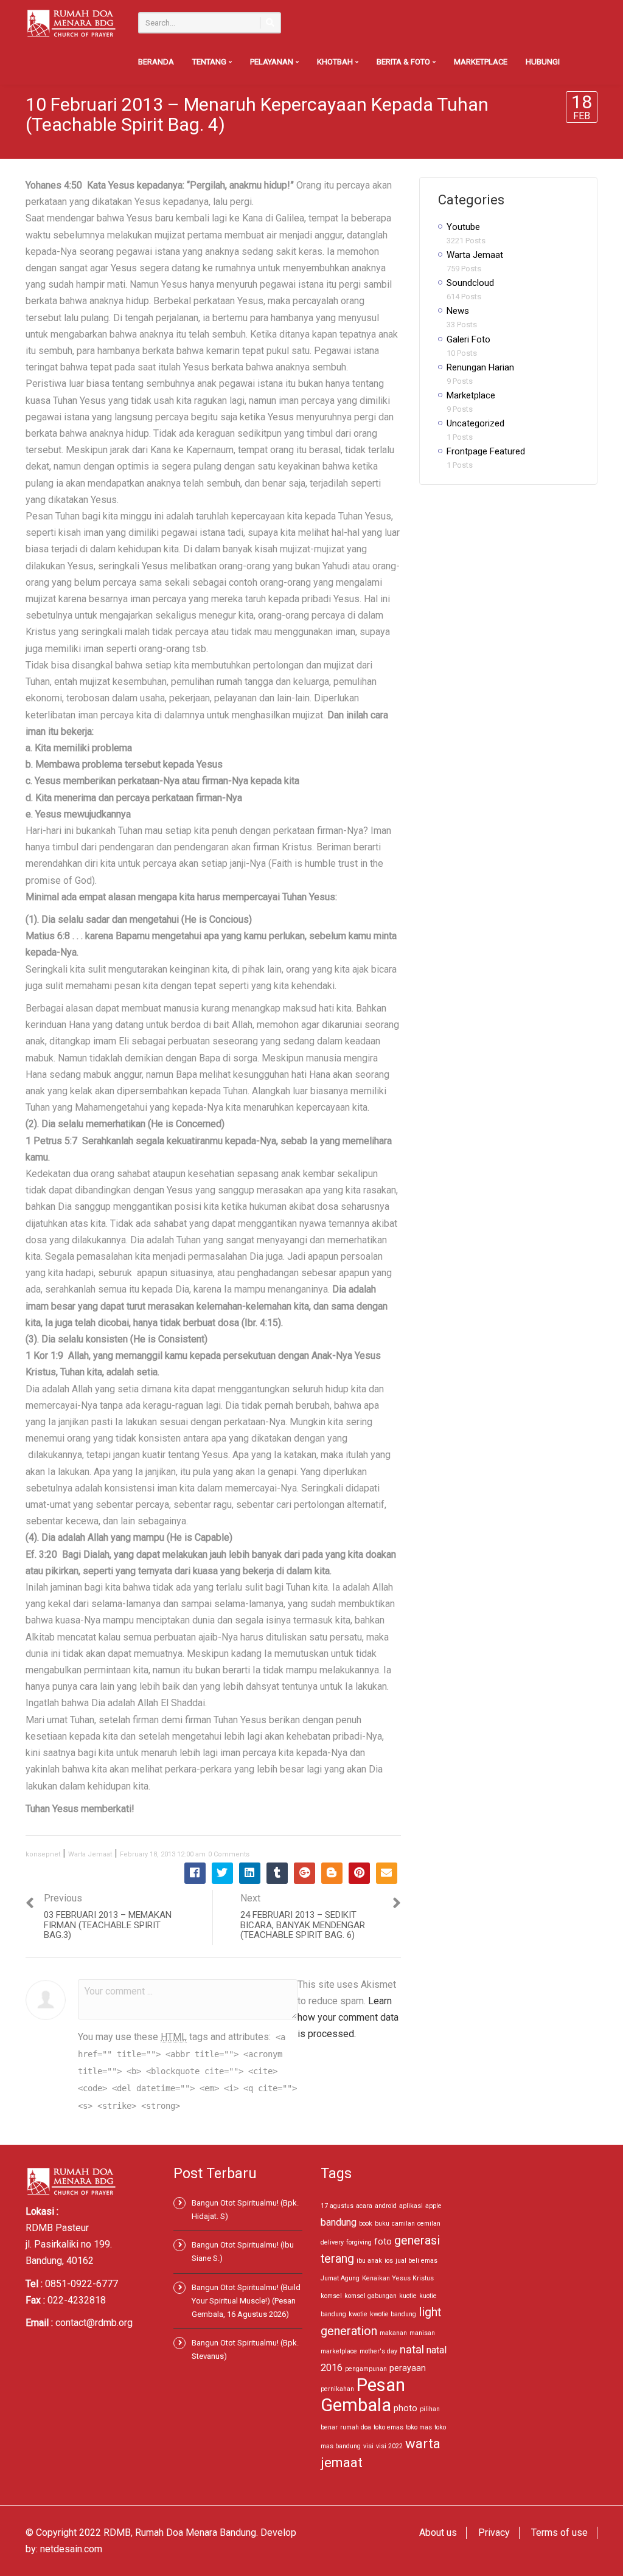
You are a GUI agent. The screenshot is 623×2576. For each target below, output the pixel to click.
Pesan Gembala (363, 2395)
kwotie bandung (393, 2314)
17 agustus (337, 2206)
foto (383, 2241)
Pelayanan (273, 62)
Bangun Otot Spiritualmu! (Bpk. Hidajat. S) (245, 2210)
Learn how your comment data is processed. (348, 2017)
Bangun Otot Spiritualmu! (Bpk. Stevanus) (245, 2349)
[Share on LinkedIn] (250, 1873)
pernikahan (337, 2389)
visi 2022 (389, 2446)
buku (382, 2224)
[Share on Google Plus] (305, 1873)
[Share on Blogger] (332, 1873)
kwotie (358, 2314)
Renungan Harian (480, 367)
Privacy (494, 2533)
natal (412, 2349)
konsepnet (43, 1854)
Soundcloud (470, 283)
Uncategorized (475, 423)
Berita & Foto (404, 62)
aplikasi (411, 2206)
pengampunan (366, 2369)
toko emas (388, 2427)
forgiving (359, 2242)
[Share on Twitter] (222, 1873)
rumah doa (356, 2427)
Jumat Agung (340, 2278)
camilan (403, 2224)
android (386, 2206)
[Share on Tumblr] (277, 1873)
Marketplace (481, 62)
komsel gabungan (371, 2296)
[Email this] (387, 1873)
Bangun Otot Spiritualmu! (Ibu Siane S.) (243, 2251)
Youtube (463, 227)
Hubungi (543, 62)
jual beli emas (416, 2261)
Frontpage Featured (486, 451)
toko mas (419, 2427)
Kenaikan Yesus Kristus (398, 2278)
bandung (339, 2222)
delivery (332, 2242)
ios (389, 2261)
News (458, 311)
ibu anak (369, 2261)
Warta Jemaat (90, 1854)
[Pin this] (359, 1873)
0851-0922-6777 (82, 2284)
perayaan (408, 2368)
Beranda (156, 62)
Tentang (210, 62)
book (366, 2224)
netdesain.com (71, 2549)
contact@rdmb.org (94, 2323)
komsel (331, 2296)
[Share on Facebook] (195, 1873)
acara (364, 2206)
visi (368, 2446)
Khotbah (336, 62)
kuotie (408, 2296)
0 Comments (229, 1854)
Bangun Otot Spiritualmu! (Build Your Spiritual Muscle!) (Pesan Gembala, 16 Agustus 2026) (246, 2301)
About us (438, 2533)
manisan (422, 2333)
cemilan (429, 2224)
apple (433, 2206)
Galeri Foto (468, 339)
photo (405, 2408)
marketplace (339, 2351)
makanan (393, 2333)
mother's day (378, 2351)
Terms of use (559, 2533)
